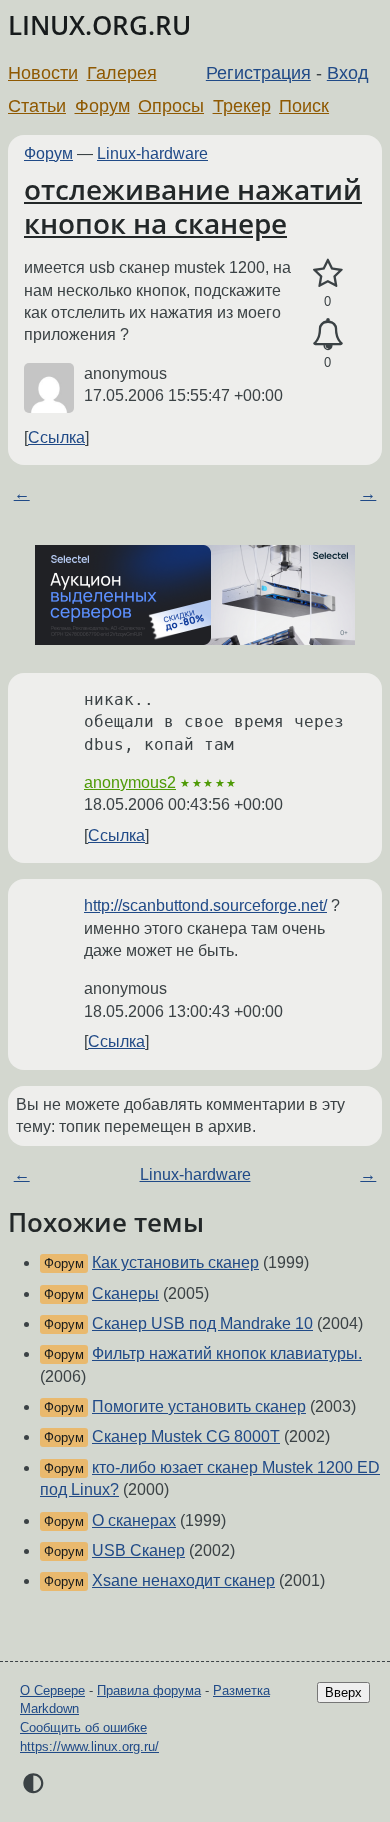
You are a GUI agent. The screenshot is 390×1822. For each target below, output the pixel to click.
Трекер (242, 106)
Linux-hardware (152, 153)
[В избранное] (327, 274)
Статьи (37, 106)
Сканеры (125, 1293)
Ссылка (56, 437)
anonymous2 (130, 782)
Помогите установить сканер (199, 1406)
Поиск (304, 106)
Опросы (171, 106)
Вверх (343, 1692)
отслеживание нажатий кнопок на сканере (193, 206)
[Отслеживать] (327, 335)
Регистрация (258, 73)
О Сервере (52, 1690)
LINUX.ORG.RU (99, 25)
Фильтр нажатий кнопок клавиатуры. (227, 1353)
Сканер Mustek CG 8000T (186, 1436)
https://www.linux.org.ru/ (89, 1746)
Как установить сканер (175, 1262)
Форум (102, 106)
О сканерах (134, 1520)
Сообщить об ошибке (83, 1727)
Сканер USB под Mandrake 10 (202, 1323)
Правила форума (149, 1690)
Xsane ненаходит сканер (183, 1580)
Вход (348, 73)
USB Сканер (138, 1550)
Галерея (122, 73)
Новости (43, 73)
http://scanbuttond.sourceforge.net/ (205, 905)
